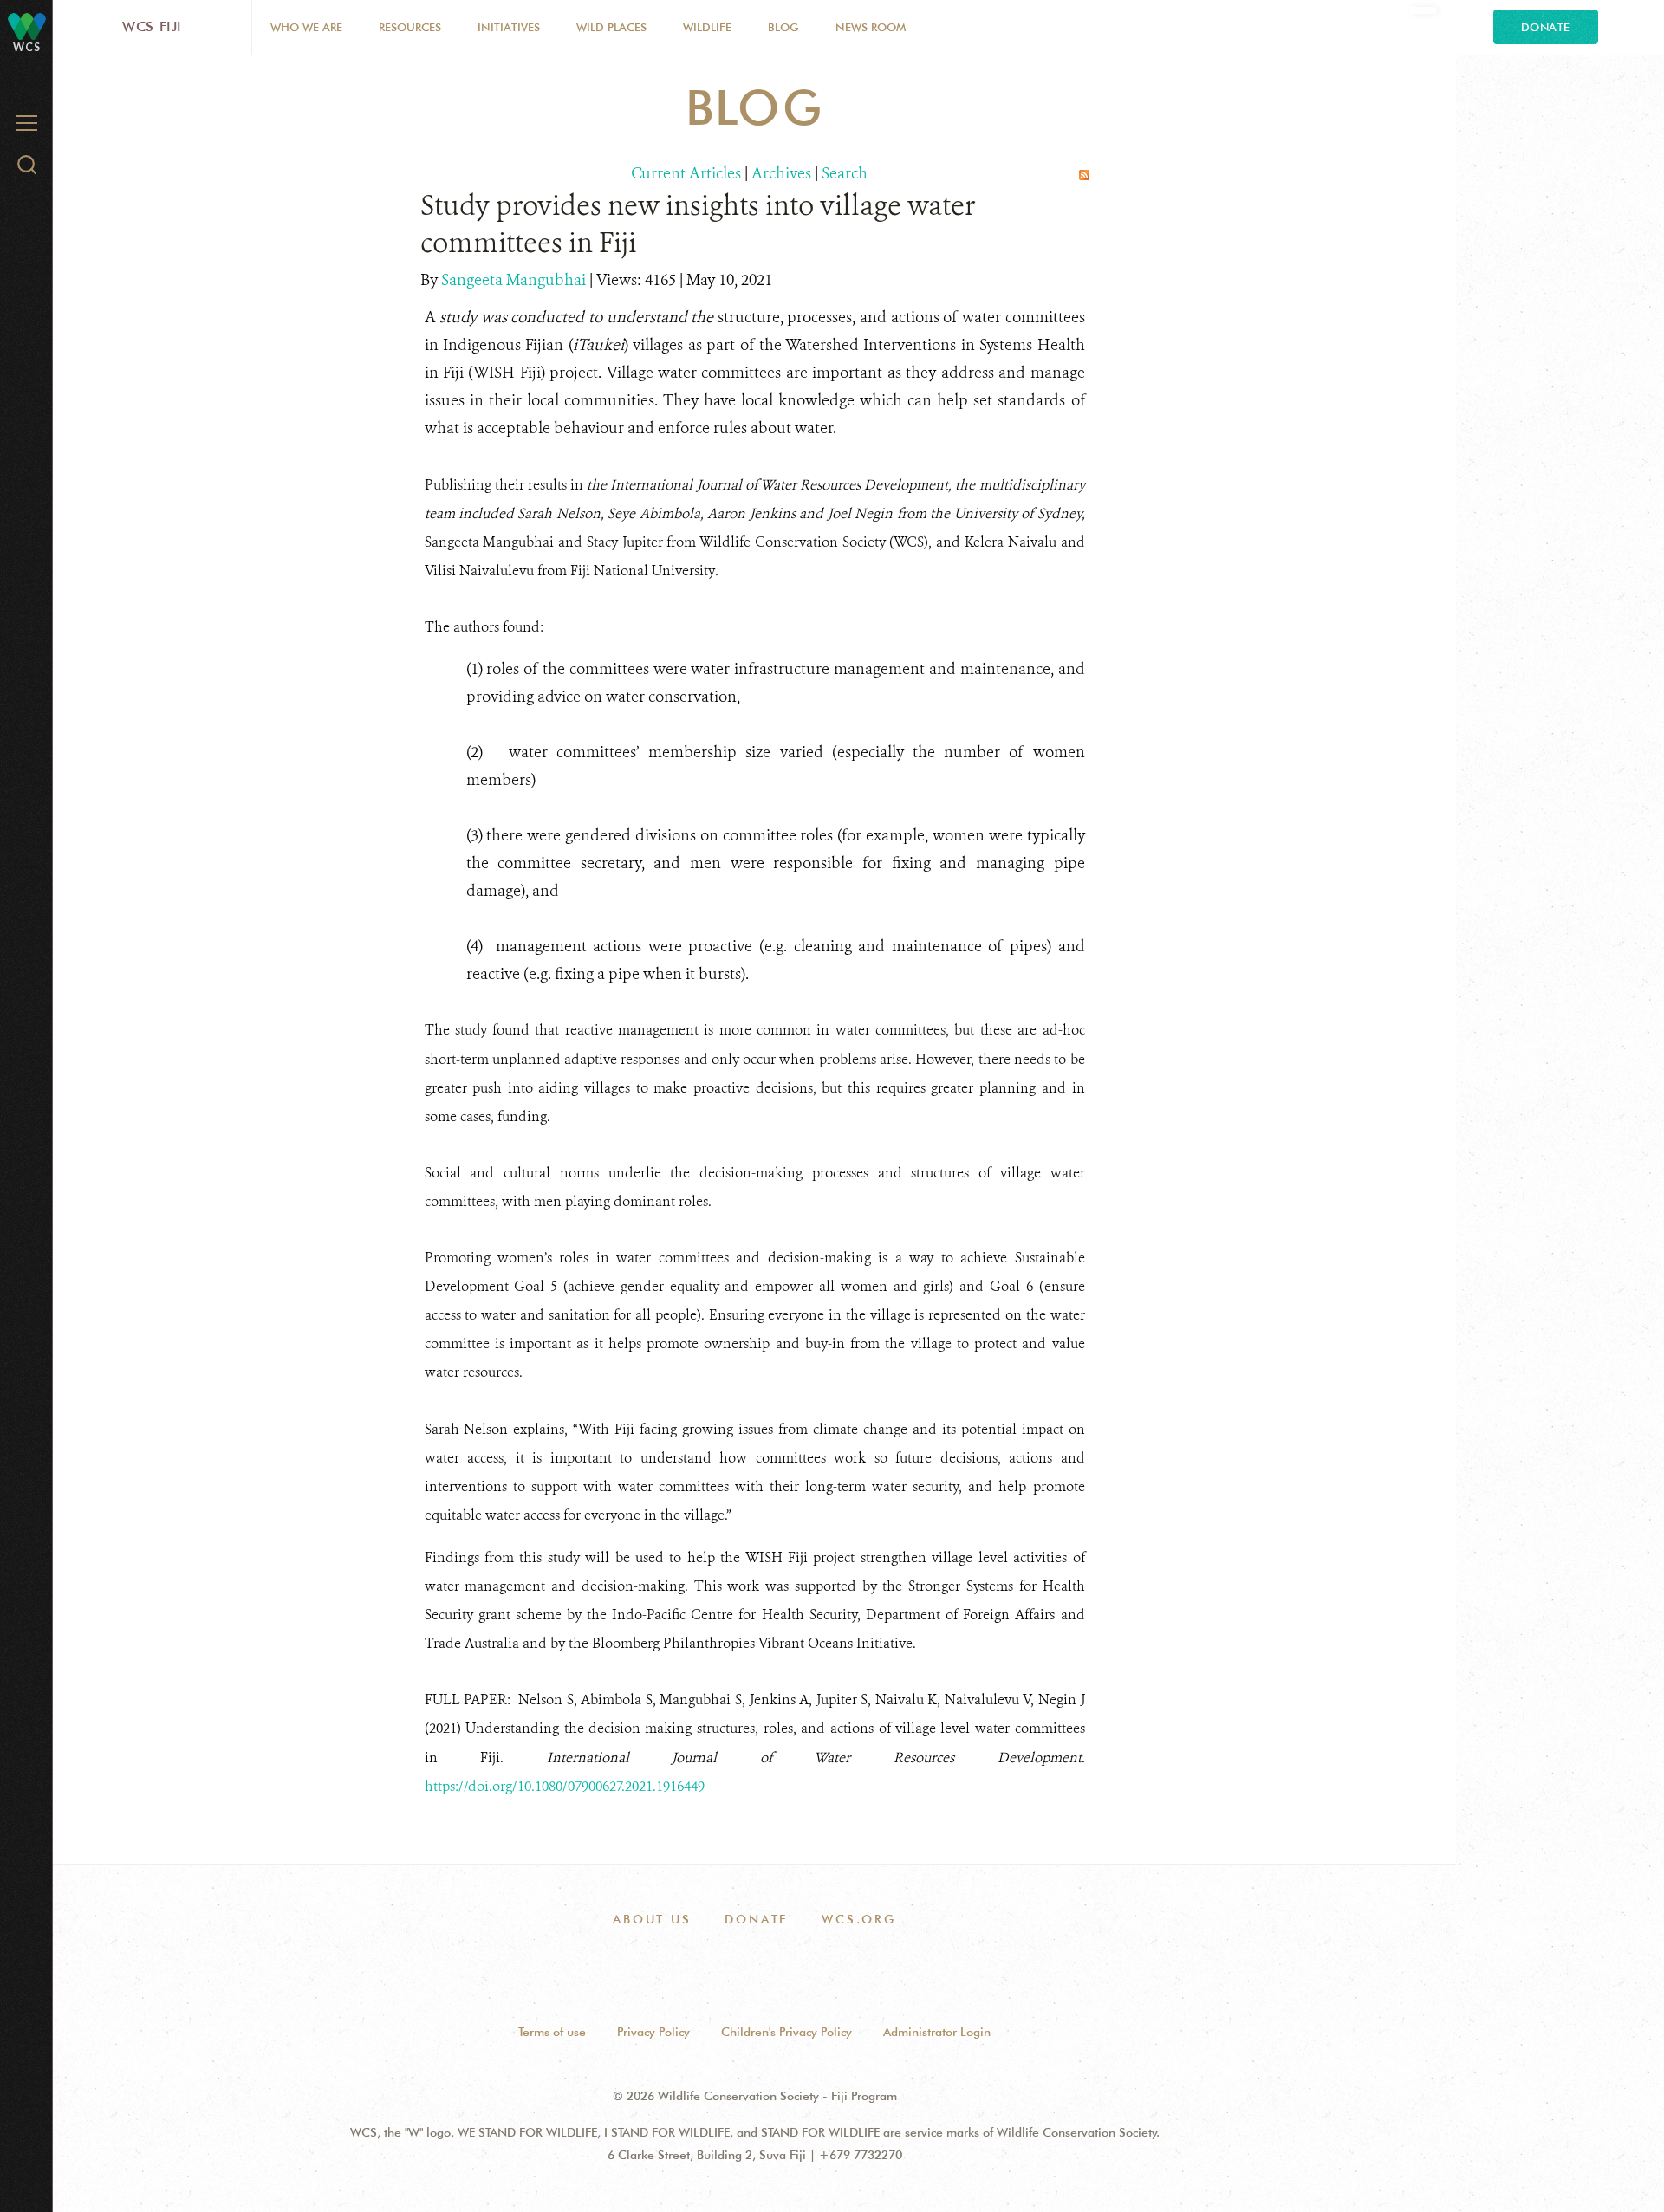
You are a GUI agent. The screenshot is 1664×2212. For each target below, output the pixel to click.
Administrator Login (937, 2032)
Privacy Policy (653, 2032)
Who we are (306, 27)
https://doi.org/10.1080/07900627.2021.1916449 (565, 1786)
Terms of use (552, 2032)
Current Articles (686, 173)
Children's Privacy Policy (786, 2032)
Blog (783, 27)
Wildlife (707, 27)
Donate (1546, 27)
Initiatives (509, 27)
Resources (410, 27)
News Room (871, 27)
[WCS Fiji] (27, 26)
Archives (781, 173)
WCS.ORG (859, 1919)
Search (845, 173)
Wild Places (611, 27)
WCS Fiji (152, 26)
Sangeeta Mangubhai (515, 280)
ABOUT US (652, 1919)
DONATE (756, 1919)
